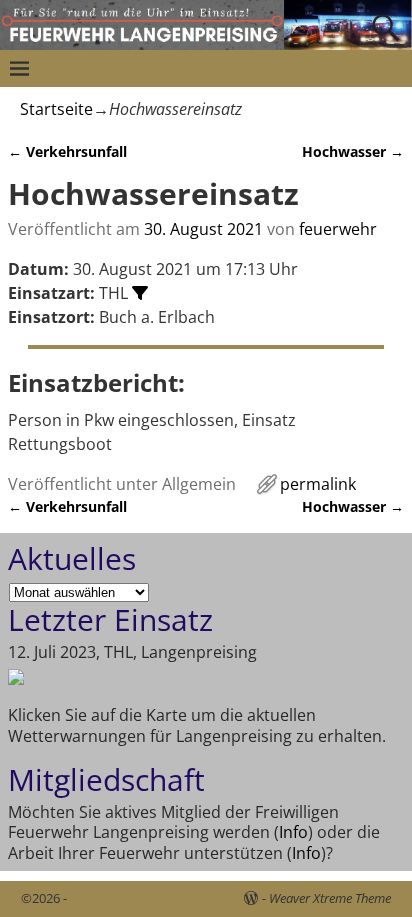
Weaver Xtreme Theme (330, 898)
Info (293, 832)
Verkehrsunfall (67, 151)
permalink (318, 484)
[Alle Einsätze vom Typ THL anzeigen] (140, 293)
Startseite (56, 109)
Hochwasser (353, 151)
